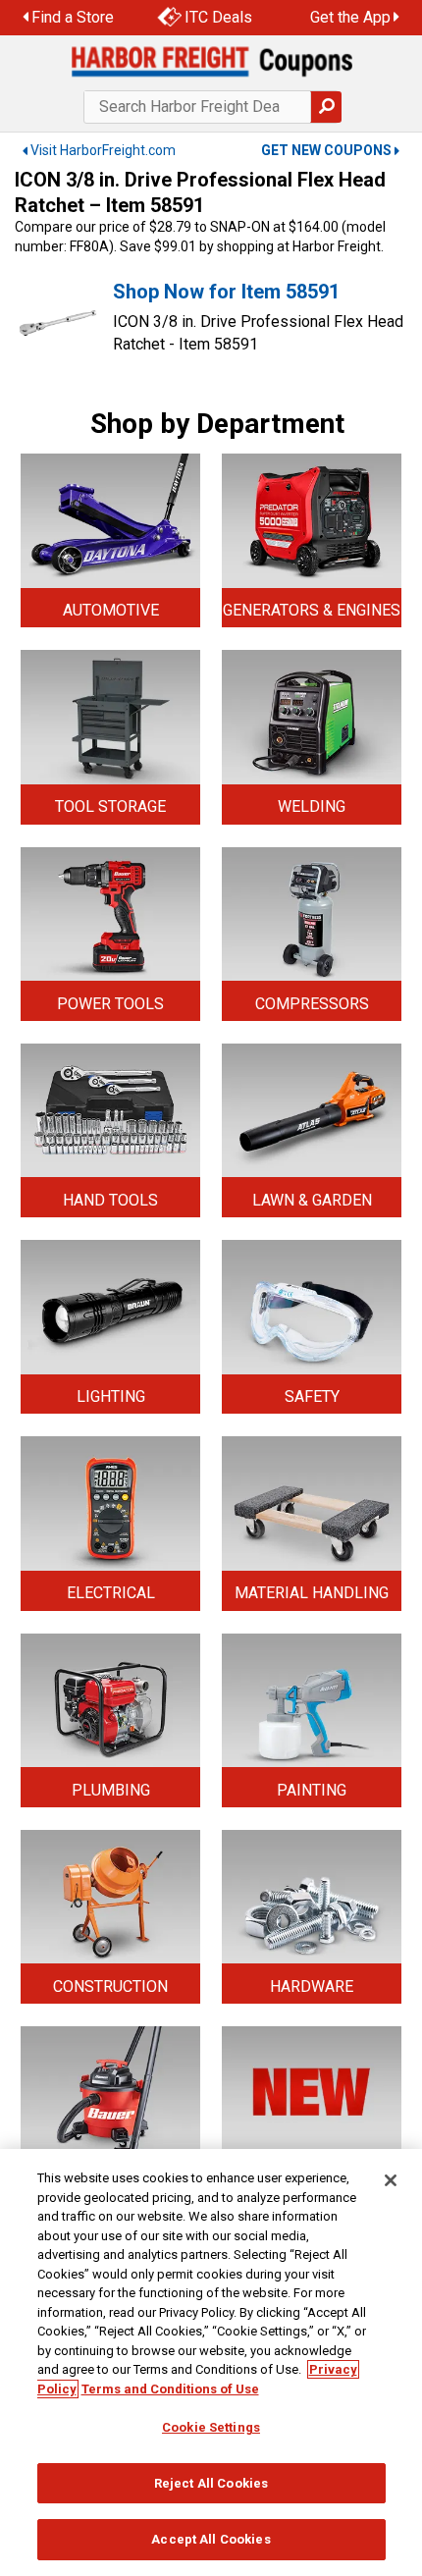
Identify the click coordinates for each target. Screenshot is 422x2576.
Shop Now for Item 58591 (226, 292)
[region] (211, 2362)
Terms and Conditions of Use (170, 2389)
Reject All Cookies (211, 2483)
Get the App (350, 17)
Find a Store (73, 17)
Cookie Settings (211, 2427)
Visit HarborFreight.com (103, 150)
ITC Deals (218, 17)
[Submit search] (326, 107)
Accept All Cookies (211, 2539)
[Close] (391, 2180)
